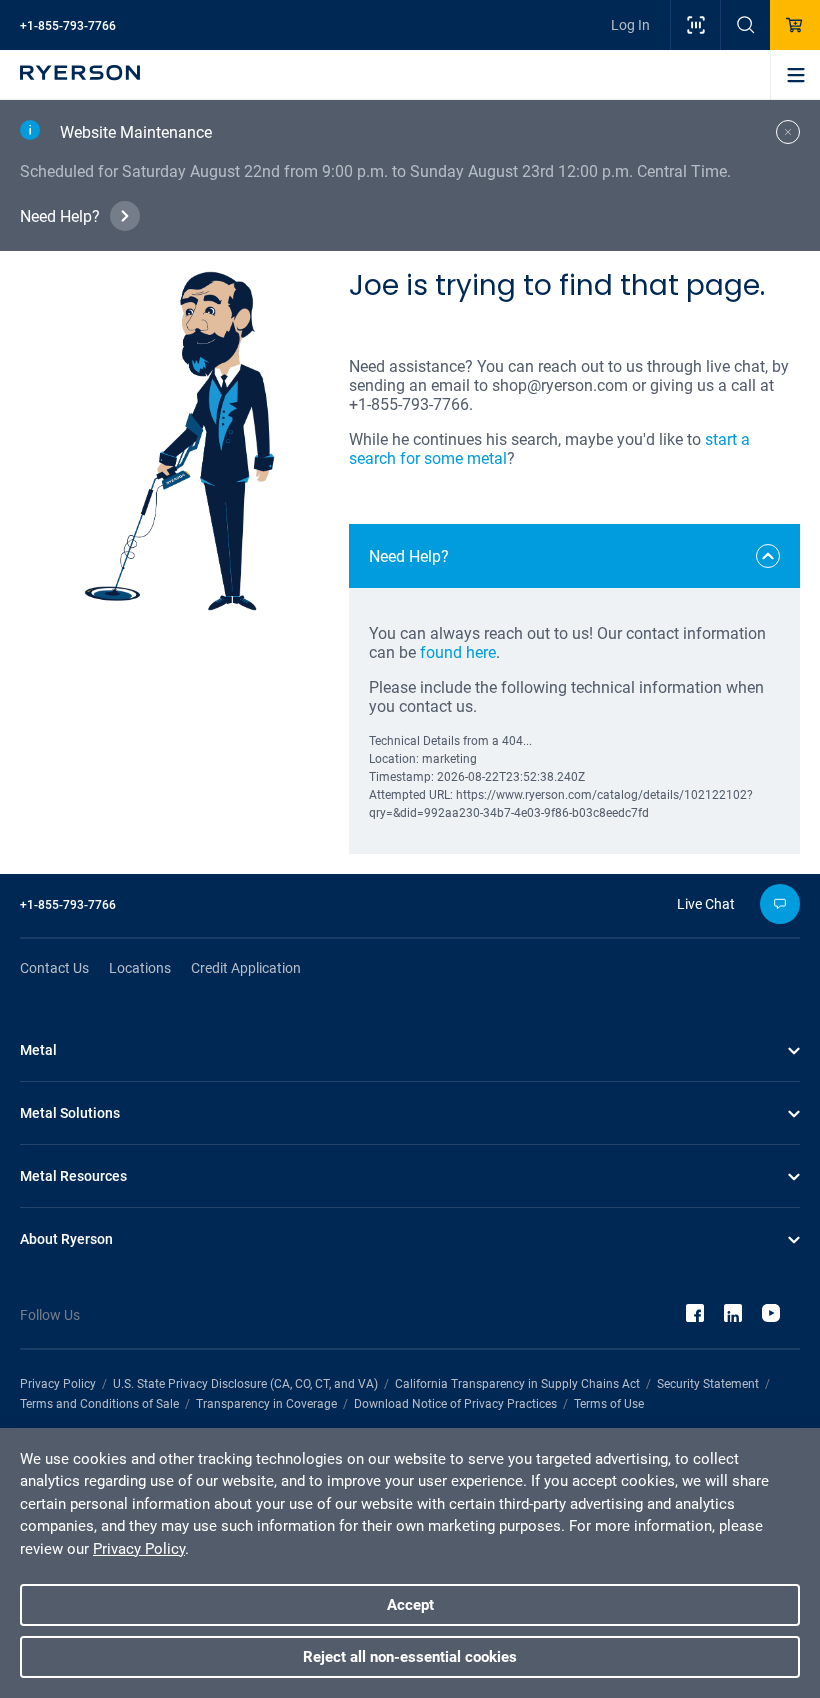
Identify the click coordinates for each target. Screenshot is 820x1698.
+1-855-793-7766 (68, 26)
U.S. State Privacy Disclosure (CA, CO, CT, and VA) (245, 1384)
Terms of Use (609, 1404)
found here (458, 652)
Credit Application (246, 968)
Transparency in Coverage (266, 1404)
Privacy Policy (58, 1384)
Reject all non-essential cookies (410, 1657)
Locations (140, 968)
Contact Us (54, 968)
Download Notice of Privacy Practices (455, 1404)
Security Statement (708, 1384)
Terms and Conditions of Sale (99, 1404)
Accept (410, 1605)
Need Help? (60, 216)
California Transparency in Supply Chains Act (517, 1384)
